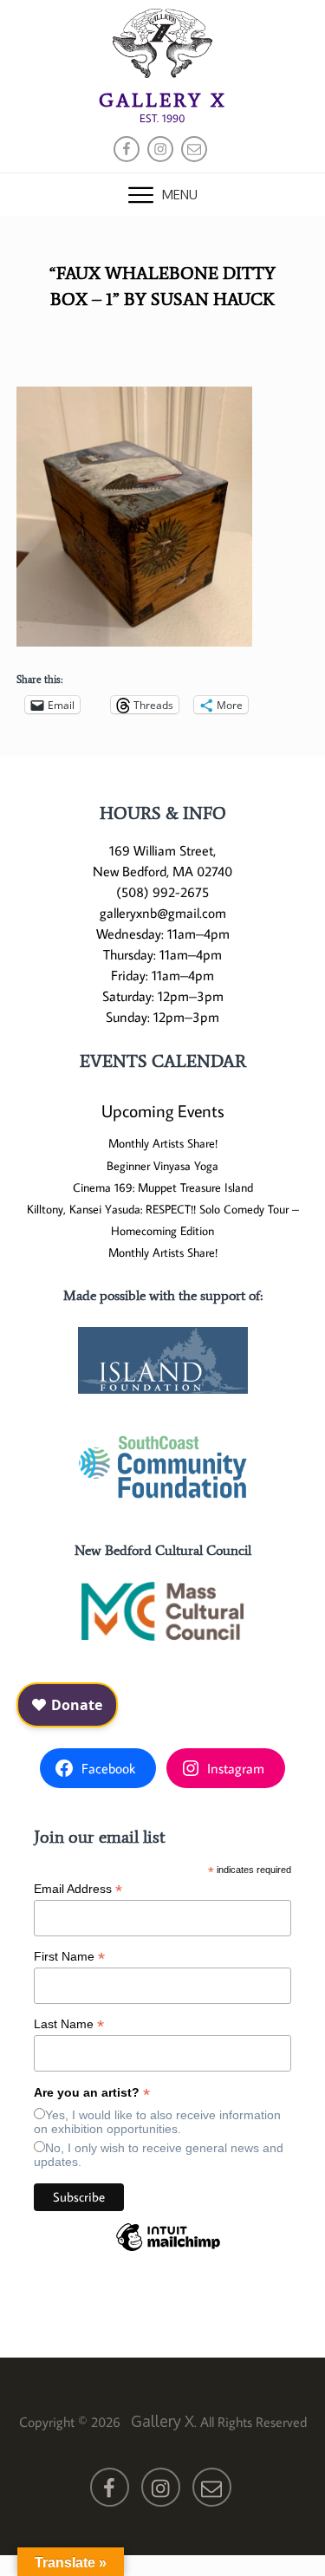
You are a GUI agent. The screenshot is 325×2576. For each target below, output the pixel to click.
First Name (69, 1957)
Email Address (78, 1889)
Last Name (69, 2024)
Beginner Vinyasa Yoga (162, 1166)
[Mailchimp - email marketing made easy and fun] (168, 2250)
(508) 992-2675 (162, 892)
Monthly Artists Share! (163, 1143)
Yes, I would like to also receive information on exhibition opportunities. (157, 2122)
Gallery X (162, 100)
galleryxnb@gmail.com (163, 913)
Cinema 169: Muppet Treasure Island (163, 1187)
